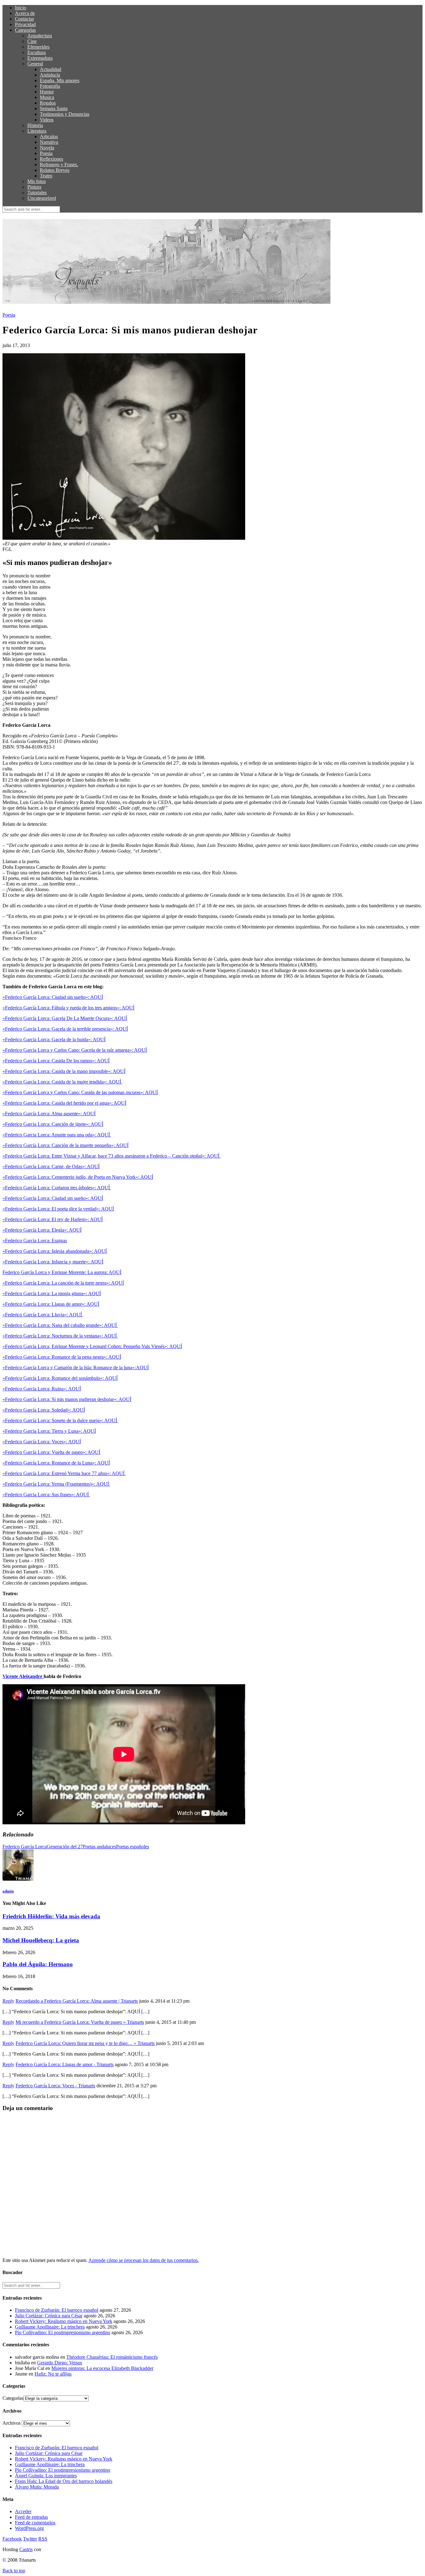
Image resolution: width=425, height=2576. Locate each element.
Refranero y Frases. (59, 165)
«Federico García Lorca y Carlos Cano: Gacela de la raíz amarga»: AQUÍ (75, 1050)
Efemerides (38, 47)
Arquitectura (40, 36)
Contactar (24, 19)
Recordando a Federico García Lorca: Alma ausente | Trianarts (77, 2001)
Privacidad (25, 24)
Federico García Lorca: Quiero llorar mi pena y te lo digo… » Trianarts (85, 2043)
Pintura (34, 187)
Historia (35, 125)
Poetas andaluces (99, 1847)
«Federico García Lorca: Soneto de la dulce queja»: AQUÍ (60, 1420)
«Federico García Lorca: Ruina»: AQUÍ (42, 1389)
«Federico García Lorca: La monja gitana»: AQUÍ (52, 1293)
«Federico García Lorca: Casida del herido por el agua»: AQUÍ (64, 1103)
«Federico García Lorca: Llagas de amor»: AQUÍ (51, 1304)
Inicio (21, 8)
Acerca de (25, 13)
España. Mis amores (60, 80)
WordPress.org (29, 2528)
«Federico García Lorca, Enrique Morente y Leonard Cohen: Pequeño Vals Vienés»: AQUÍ (92, 1346)
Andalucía (50, 75)
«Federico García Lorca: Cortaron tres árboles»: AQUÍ (57, 1188)
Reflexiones (51, 159)
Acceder (23, 2511)
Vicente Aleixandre (23, 1676)
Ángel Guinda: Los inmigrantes (46, 2476)
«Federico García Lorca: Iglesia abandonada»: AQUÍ (55, 1251)
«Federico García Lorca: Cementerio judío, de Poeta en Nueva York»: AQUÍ (78, 1177)
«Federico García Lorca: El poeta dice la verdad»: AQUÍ (58, 1209)
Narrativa (49, 142)
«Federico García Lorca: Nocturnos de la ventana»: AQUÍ (60, 1336)
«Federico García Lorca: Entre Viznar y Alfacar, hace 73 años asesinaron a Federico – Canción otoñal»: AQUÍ (112, 1156)
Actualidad (51, 69)
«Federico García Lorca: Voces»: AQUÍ (42, 1442)
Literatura (37, 131)
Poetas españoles (133, 1847)
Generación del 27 (65, 1847)
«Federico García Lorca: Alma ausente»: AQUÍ (49, 1114)
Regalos (48, 103)
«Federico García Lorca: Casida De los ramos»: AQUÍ (56, 1061)
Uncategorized (42, 198)
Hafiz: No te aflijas (53, 2374)
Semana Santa (54, 108)
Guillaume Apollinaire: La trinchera (50, 2327)
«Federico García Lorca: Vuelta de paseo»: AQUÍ (51, 1452)
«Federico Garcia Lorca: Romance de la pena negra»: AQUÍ (62, 1357)
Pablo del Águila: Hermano (38, 1964)
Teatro (46, 176)
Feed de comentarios (35, 2523)
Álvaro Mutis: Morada (37, 2487)
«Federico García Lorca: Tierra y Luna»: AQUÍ (49, 1431)
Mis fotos (37, 181)
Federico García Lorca (25, 1847)
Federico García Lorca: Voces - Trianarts (55, 2086)
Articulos (49, 136)
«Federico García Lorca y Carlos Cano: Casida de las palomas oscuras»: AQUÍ (80, 1092)
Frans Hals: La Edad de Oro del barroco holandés (64, 2481)
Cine (32, 41)
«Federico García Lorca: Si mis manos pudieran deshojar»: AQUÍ (67, 1399)
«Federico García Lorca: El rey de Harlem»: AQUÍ (53, 1219)
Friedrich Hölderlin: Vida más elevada (51, 1916)
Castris (26, 2549)
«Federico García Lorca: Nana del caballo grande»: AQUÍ (60, 1325)
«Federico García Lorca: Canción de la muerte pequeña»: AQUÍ (65, 1145)
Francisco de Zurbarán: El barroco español (57, 2310)
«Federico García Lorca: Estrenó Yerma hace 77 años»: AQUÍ (64, 1473)
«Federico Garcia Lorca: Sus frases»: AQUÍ (46, 1495)
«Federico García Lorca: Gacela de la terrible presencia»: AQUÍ (65, 1029)
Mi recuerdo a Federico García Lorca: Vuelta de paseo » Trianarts (80, 2022)
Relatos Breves (55, 170)
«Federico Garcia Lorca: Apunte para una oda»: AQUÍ (57, 1135)
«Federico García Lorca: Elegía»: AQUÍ (42, 1230)
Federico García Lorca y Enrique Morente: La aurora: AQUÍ (62, 1272)
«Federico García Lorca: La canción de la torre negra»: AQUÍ (63, 1283)
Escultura (37, 52)
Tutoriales (37, 193)
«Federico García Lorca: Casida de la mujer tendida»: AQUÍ (62, 1082)
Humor (47, 92)
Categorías (25, 30)
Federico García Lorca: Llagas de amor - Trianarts (65, 2064)
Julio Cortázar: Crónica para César (49, 2316)
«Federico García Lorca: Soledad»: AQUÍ (44, 1410)
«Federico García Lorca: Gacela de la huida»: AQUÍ (54, 1039)
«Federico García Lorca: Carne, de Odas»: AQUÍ (51, 1166)
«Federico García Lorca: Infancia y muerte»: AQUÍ (53, 1262)
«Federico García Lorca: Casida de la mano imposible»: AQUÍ (64, 1071)
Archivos (12, 2423)
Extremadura (40, 58)
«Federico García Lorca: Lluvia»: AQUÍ (43, 1315)
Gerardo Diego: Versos (60, 2363)
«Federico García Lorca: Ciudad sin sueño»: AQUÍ (53, 997)
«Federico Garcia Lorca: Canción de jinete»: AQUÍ (53, 1124)
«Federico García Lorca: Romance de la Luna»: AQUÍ (56, 1463)
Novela (47, 148)
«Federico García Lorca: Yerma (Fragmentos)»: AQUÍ (56, 1484)
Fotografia (50, 86)
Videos (47, 120)
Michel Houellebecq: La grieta (41, 1940)
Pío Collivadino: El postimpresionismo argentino (63, 2332)
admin (8, 1891)
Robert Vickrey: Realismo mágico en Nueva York (64, 2321)
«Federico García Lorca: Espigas (35, 1241)
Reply (8, 2001)
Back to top (14, 2571)
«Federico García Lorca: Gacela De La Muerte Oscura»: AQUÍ (65, 1018)
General (35, 64)
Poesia (46, 153)
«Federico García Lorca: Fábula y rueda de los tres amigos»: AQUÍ (68, 1008)
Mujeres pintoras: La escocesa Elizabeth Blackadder (102, 2368)
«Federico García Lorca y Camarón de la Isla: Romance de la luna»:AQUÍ (76, 1368)
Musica (47, 97)
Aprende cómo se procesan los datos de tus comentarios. (144, 2260)
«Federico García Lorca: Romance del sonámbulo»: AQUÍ (60, 1378)
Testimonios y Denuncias (65, 114)
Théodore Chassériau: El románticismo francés (112, 2357)
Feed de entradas (31, 2517)
